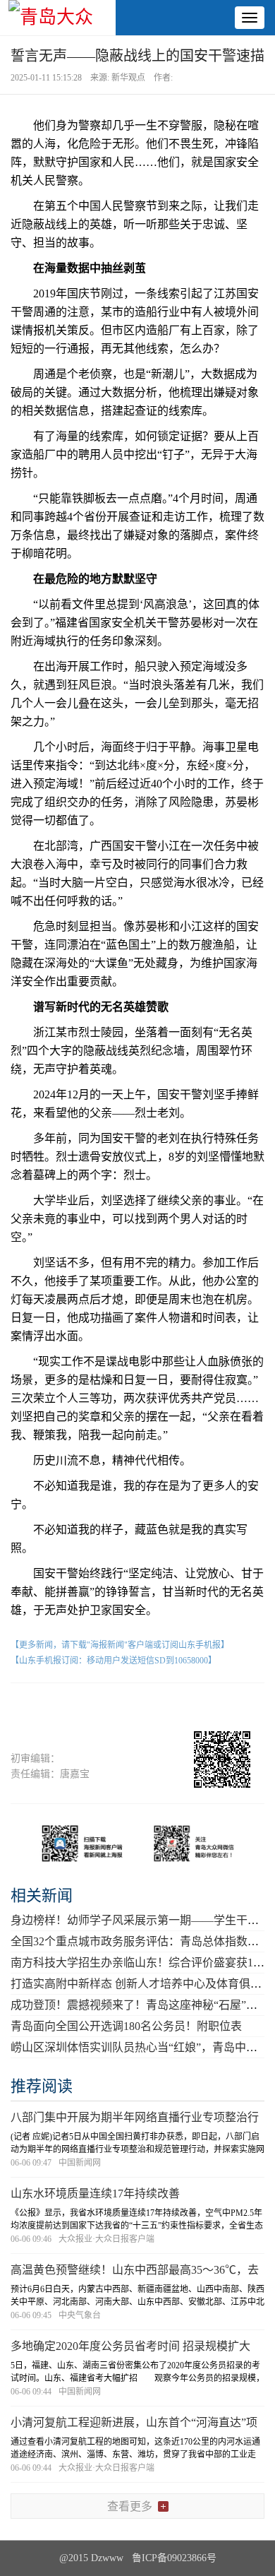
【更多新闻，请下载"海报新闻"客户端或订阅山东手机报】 (120, 1645)
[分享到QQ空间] (164, 1708)
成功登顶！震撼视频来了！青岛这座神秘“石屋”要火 (140, 2005)
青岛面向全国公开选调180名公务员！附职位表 (126, 2026)
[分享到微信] (58, 1708)
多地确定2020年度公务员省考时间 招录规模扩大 (130, 2346)
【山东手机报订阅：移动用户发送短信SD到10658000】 (114, 1661)
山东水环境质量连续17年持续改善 (95, 2194)
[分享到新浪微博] (111, 1708)
